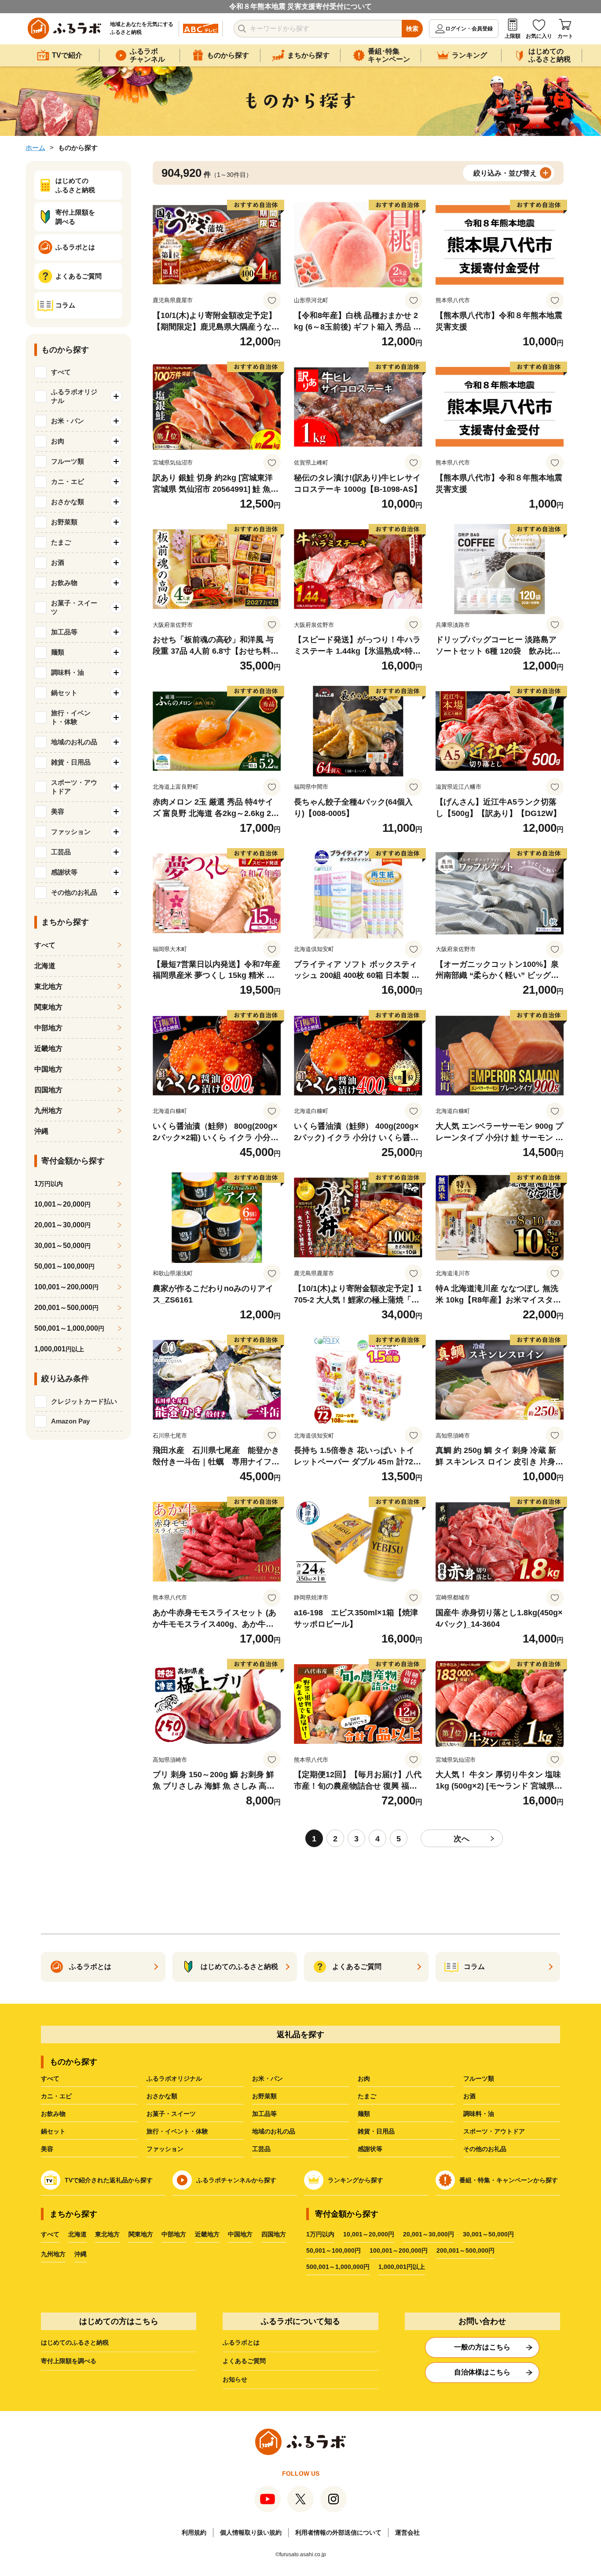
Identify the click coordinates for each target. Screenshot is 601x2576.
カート (565, 36)
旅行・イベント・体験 (177, 2131)
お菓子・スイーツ (171, 2114)
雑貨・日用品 (376, 2131)
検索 (412, 29)
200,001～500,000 (66, 1308)
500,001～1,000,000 (69, 1328)
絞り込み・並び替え (505, 173)
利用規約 (194, 2532)
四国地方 (48, 1090)
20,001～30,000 (62, 1225)
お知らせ (235, 2379)
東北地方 (48, 986)
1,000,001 (59, 1349)
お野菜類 (264, 2096)
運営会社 (407, 2532)
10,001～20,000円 (369, 2234)
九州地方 (48, 1111)
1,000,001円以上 (402, 2267)
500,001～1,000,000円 (338, 2267)
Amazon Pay (70, 1421)
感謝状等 (370, 2149)
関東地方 (48, 1007)
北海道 (45, 966)
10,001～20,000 (62, 1204)
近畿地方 (48, 1048)
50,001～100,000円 (333, 2250)
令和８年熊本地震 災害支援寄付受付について (300, 6)
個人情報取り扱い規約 (251, 2532)
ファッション (165, 2149)
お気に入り (539, 36)
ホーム (35, 148)
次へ (462, 1839)
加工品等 (264, 2114)
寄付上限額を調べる (69, 2361)
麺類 (364, 2114)
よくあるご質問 (244, 2361)
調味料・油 (479, 2114)
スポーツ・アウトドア (494, 2131)
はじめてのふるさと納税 (75, 2342)
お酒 (469, 2096)
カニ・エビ (56, 2096)
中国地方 (48, 1069)
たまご (367, 2096)
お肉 (364, 2078)
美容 (47, 2149)
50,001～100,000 (64, 1266)
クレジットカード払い (84, 1401)
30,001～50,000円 (488, 2234)
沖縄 (41, 1131)
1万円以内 (320, 2234)
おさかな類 (162, 2096)
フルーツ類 (479, 2078)
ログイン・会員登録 (469, 29)
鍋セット (53, 2131)
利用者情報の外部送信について (338, 2532)
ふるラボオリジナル (174, 2078)
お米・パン (268, 2078)
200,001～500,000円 (465, 2250)
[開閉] (116, 396)
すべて (61, 372)
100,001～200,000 (66, 1287)
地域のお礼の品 (274, 2131)
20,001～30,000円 (429, 2234)
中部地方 (48, 1028)
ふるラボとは (241, 2342)
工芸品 (261, 2149)
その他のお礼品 (485, 2149)
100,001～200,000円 (399, 2250)
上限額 (513, 36)
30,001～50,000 (62, 1246)
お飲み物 (53, 2114)
